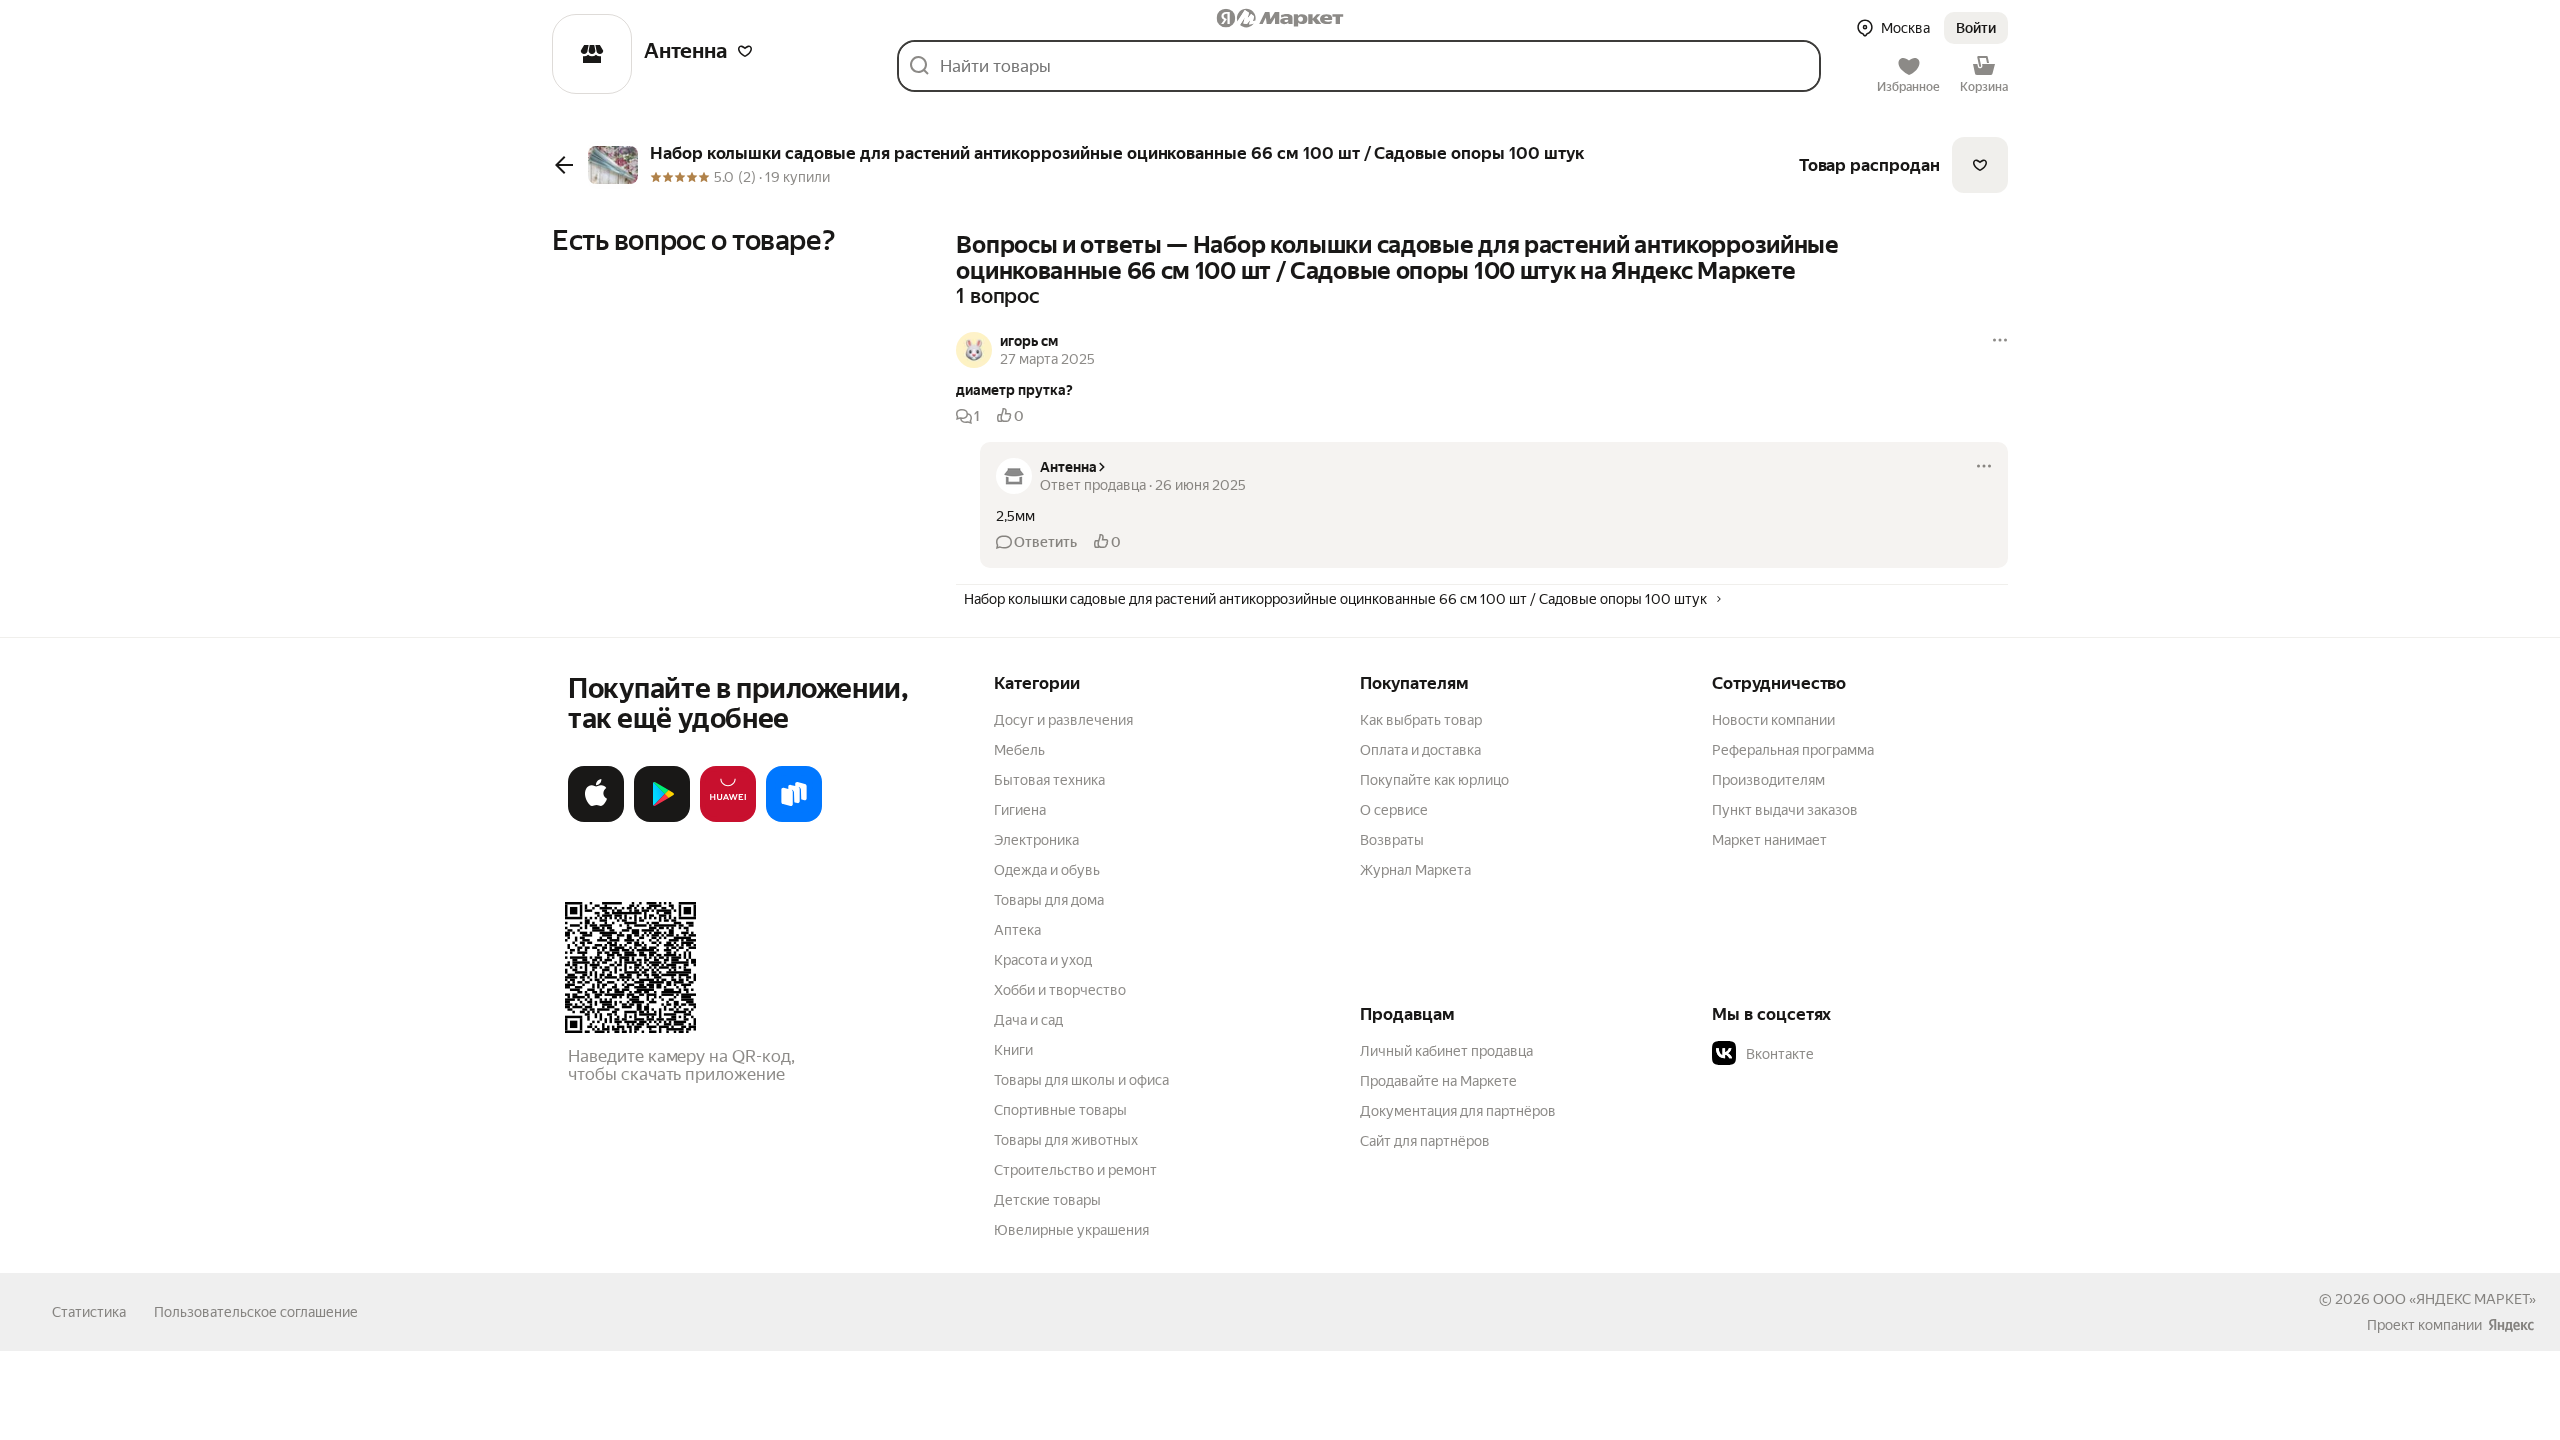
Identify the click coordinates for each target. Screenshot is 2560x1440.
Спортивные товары (1060, 1110)
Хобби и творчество (1060, 990)
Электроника (1036, 840)
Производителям (1768, 780)
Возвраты (1392, 840)
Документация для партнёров (1458, 1111)
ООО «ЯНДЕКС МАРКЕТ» (2454, 1299)
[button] (745, 51)
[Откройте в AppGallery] (728, 818)
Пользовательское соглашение (256, 1312)
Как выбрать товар (1421, 720)
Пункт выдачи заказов (1785, 810)
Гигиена (1020, 810)
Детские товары (1047, 1200)
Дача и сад (1028, 1020)
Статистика (89, 1312)
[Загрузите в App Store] (596, 818)
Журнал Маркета (1415, 870)
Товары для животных (1066, 1140)
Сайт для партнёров (1425, 1141)
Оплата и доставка (1420, 750)
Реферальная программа (1793, 750)
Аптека (1017, 930)
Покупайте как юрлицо (1434, 780)
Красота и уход (1043, 960)
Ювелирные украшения (1071, 1230)
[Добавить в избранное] (1980, 165)
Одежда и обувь (1047, 870)
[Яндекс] (2511, 1325)
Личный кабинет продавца (1446, 1051)
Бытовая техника (1049, 780)
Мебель (1019, 750)
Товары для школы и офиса (1081, 1080)
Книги (1013, 1050)
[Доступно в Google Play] (662, 818)
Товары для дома (1049, 900)
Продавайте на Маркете (1438, 1081)
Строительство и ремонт (1075, 1170)
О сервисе (1394, 810)
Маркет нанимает (1769, 840)
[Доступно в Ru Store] (794, 818)
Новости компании (1773, 720)
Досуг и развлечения (1063, 720)
